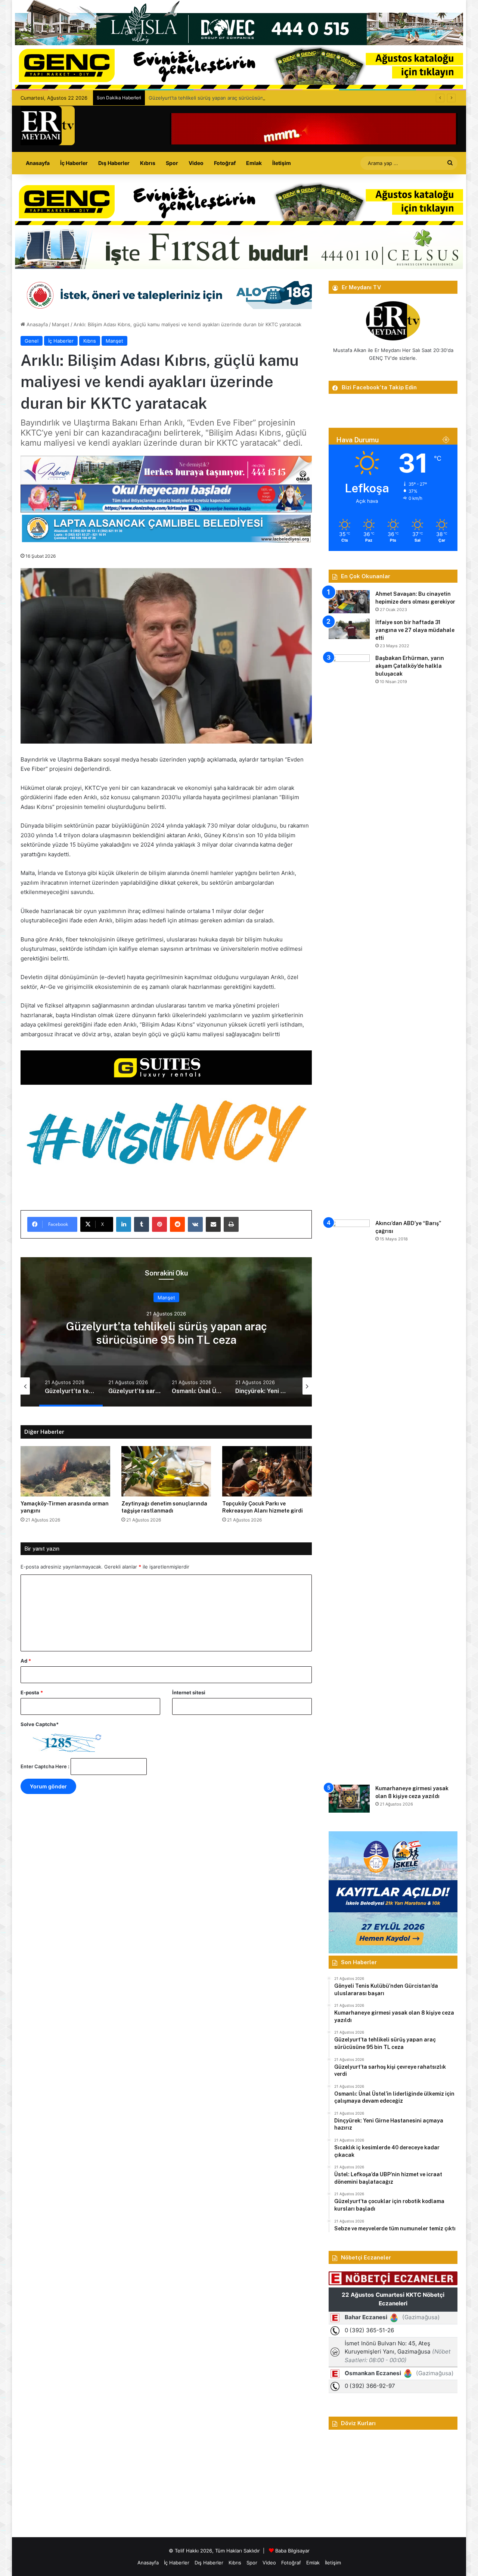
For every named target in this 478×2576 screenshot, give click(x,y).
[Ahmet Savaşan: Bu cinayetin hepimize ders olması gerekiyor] (349, 602)
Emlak (254, 163)
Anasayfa (38, 163)
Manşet (61, 324)
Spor (172, 163)
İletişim (282, 163)
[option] (166, 1332)
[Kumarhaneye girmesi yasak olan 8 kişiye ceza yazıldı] (349, 1799)
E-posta (32, 1692)
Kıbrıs (148, 163)
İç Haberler (74, 163)
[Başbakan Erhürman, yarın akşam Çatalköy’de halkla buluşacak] (349, 934)
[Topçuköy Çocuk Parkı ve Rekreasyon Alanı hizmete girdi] (267, 1471)
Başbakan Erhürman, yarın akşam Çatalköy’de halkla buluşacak (410, 666)
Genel (32, 341)
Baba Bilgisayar (292, 2551)
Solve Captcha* (40, 1724)
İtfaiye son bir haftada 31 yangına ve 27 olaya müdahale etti (415, 630)
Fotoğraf (225, 163)
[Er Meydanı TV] (48, 126)
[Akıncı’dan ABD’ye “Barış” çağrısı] (349, 1499)
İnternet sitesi (189, 1692)
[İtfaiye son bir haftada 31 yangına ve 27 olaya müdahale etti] (349, 629)
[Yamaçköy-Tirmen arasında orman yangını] (65, 1471)
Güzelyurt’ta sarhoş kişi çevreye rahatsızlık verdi (166, 1333)
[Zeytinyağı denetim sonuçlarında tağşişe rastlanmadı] (166, 1471)
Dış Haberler (114, 163)
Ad (26, 1661)
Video (196, 163)
